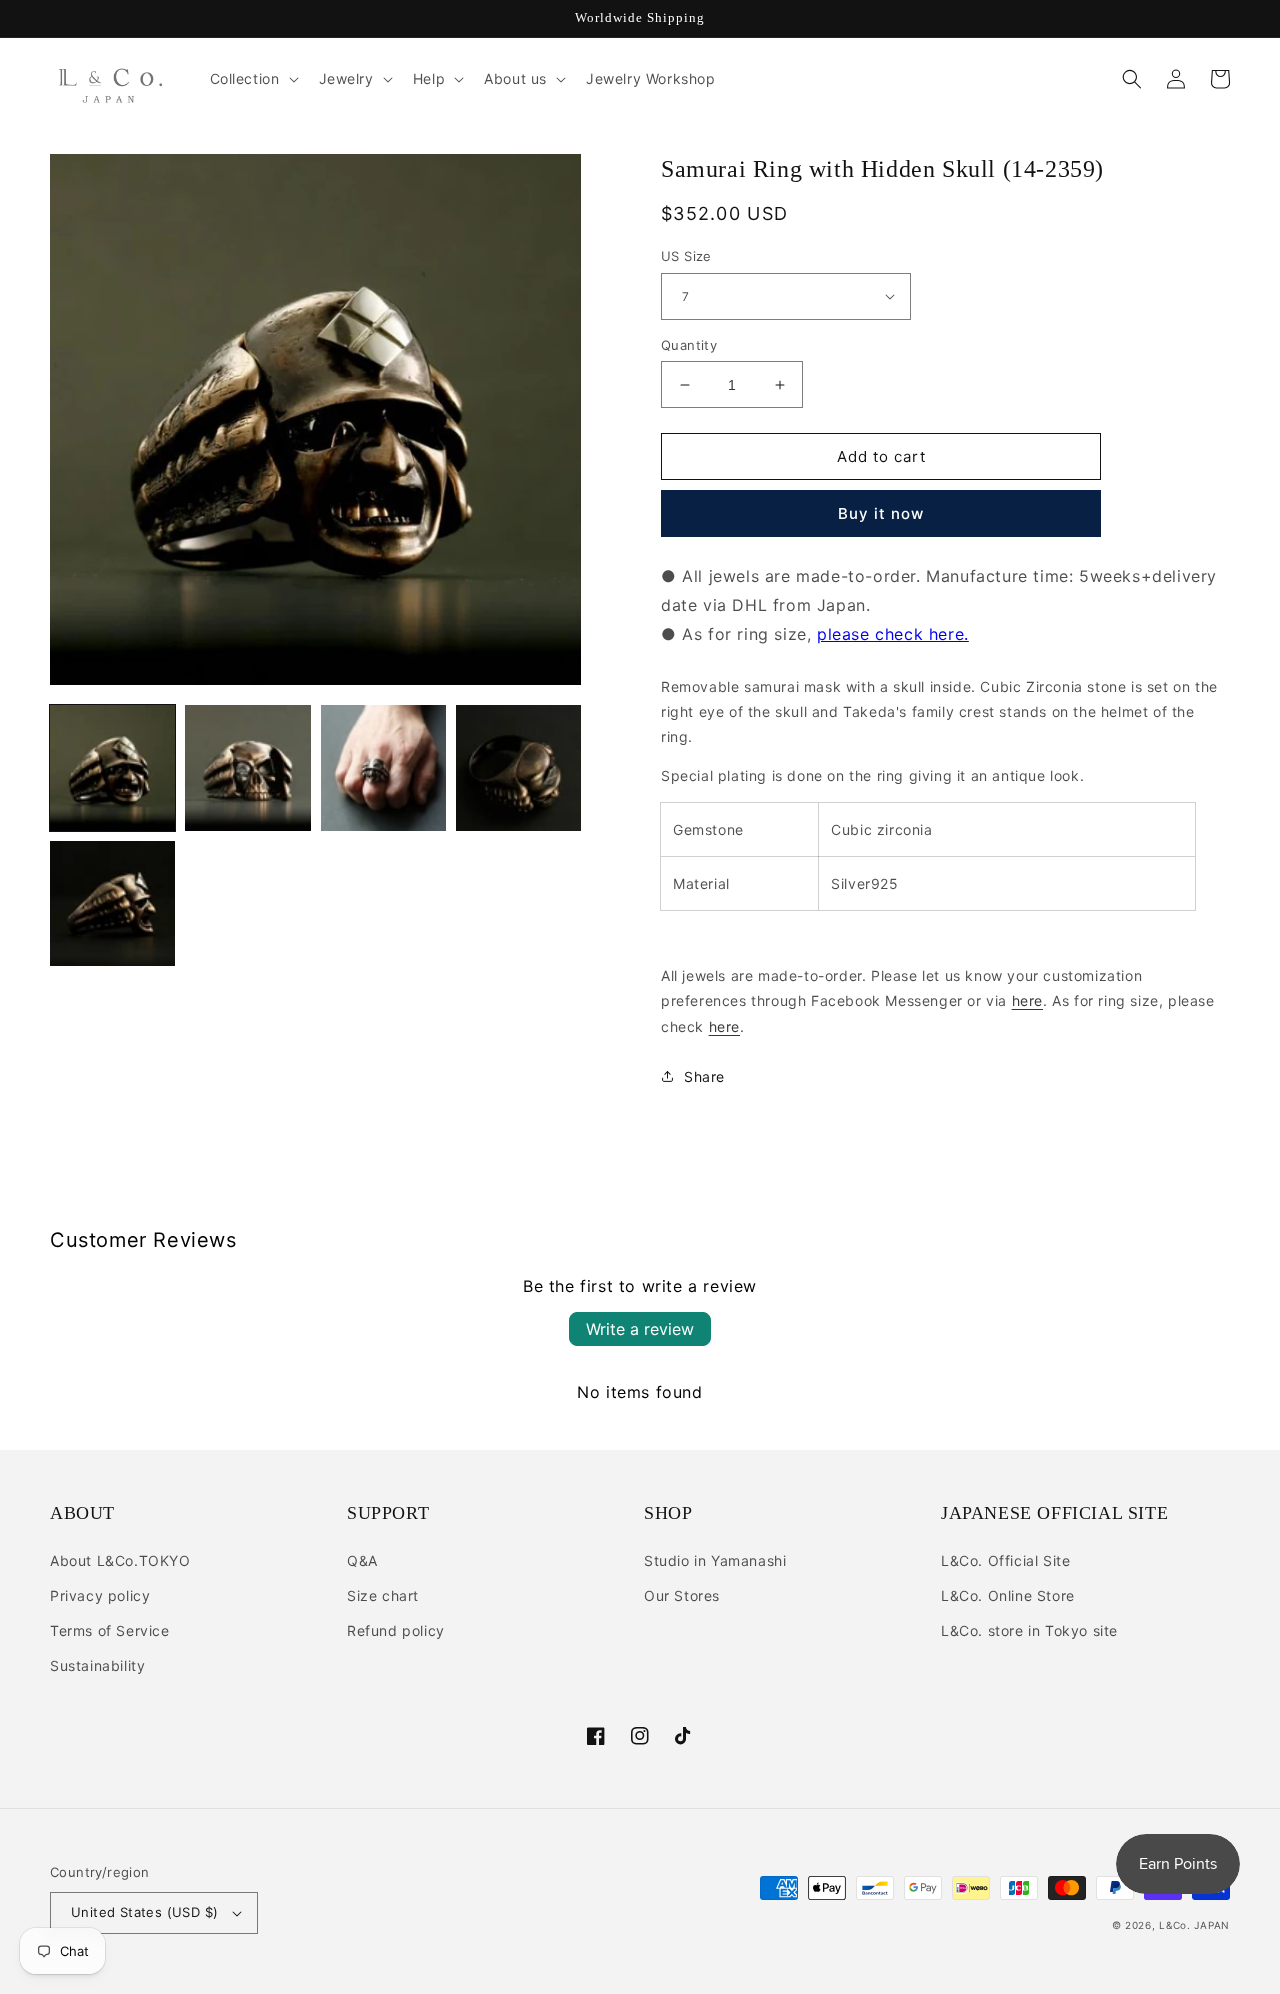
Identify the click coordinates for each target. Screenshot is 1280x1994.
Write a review (640, 1329)
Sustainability (97, 1665)
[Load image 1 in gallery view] (112, 767)
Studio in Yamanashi (715, 1560)
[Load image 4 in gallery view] (518, 767)
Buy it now (881, 513)
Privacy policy (100, 1595)
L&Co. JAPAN (1194, 1925)
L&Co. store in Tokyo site (1029, 1630)
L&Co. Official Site (1005, 1560)
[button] (252, 79)
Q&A (362, 1560)
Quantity (689, 345)
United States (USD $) (144, 1912)
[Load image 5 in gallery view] (112, 903)
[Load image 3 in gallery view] (383, 767)
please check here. (893, 634)
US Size (686, 256)
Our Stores (682, 1595)
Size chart (383, 1595)
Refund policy (396, 1630)
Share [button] (704, 1076)
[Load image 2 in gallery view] (247, 767)
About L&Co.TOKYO (120, 1560)
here (1027, 1000)
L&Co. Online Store (1008, 1595)
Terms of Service (110, 1630)
